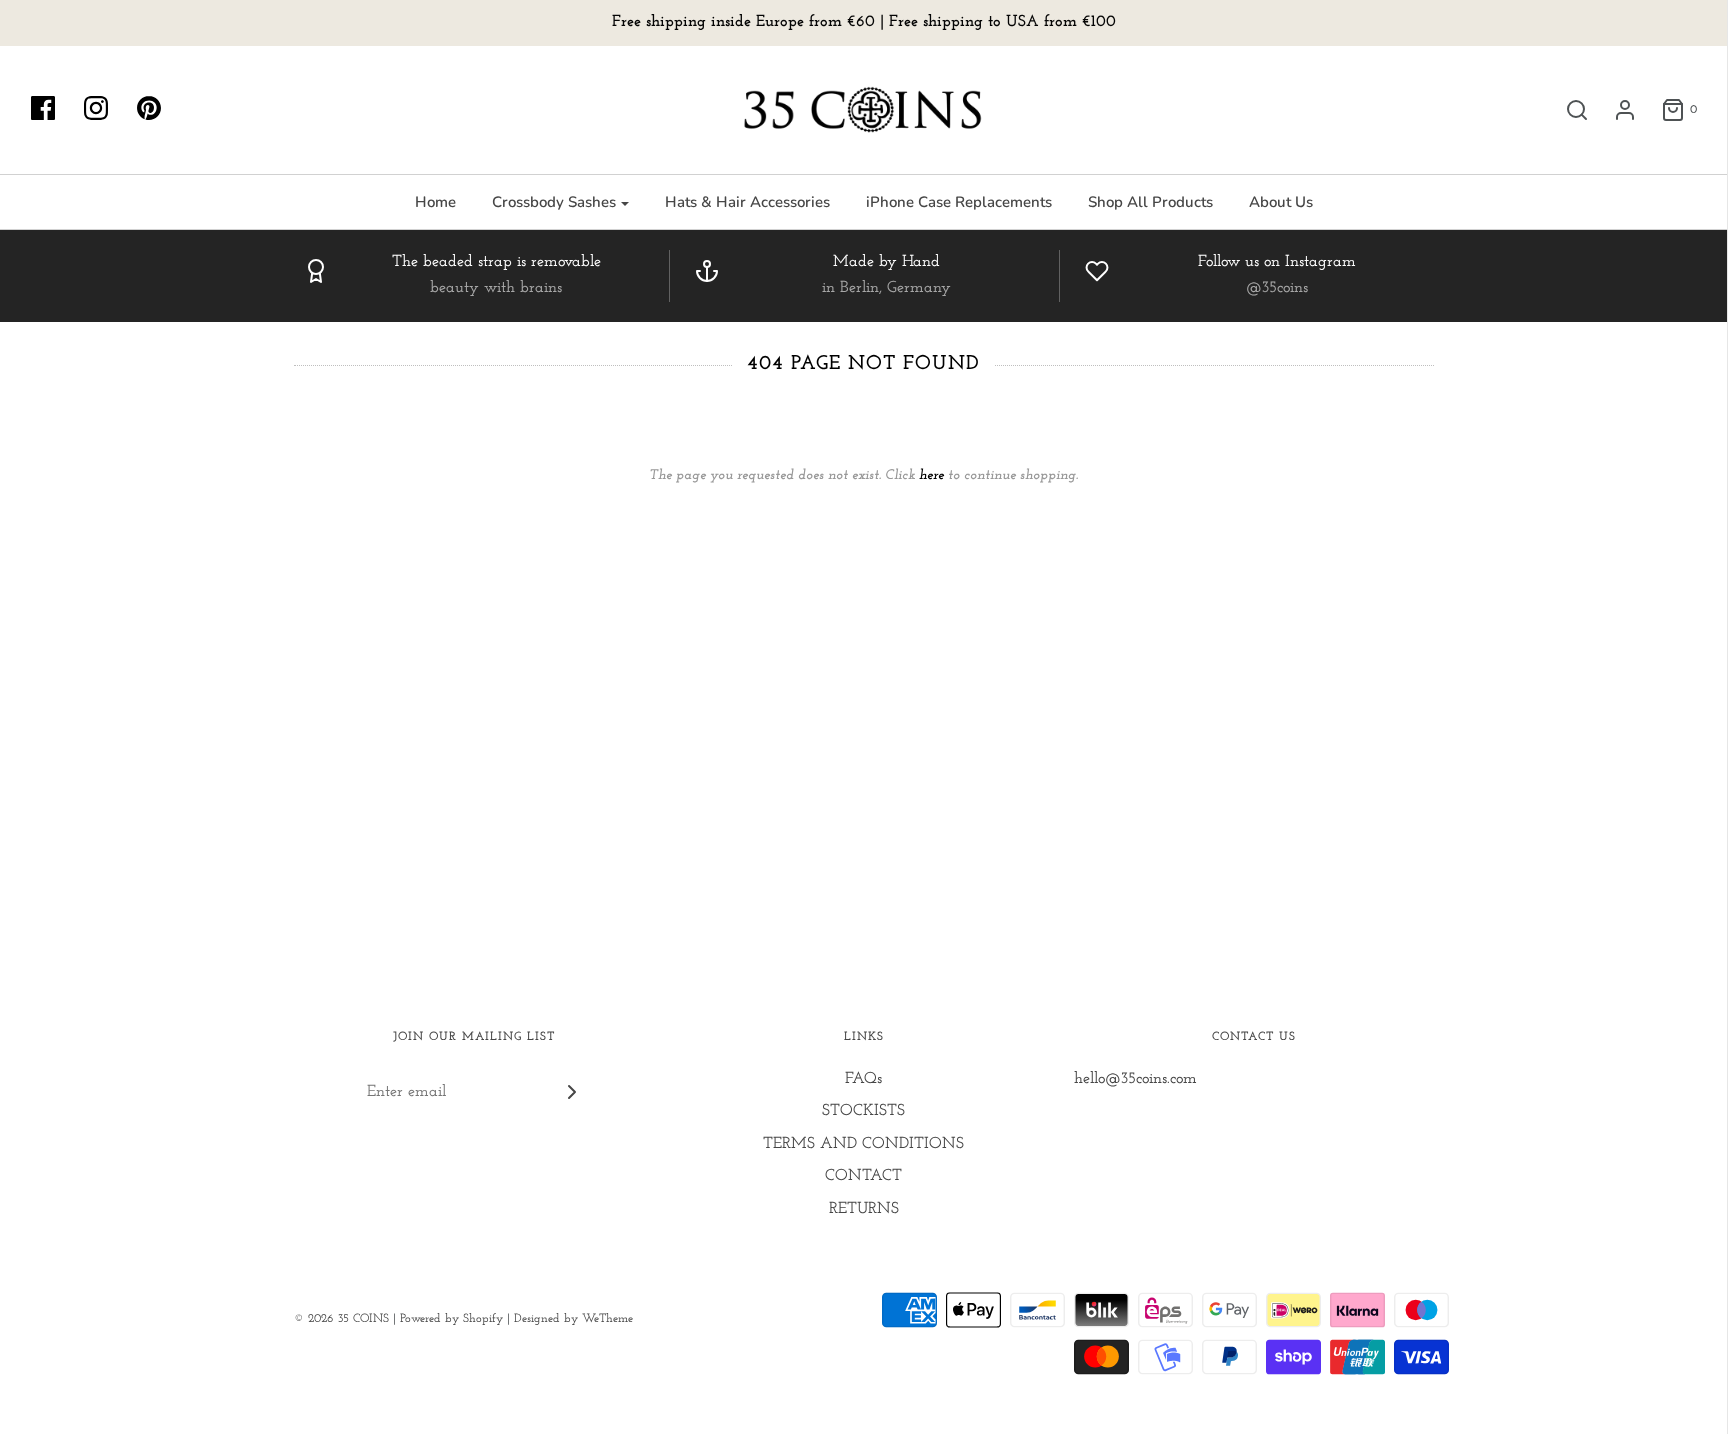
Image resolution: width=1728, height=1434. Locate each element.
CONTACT (863, 1176)
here (931, 475)
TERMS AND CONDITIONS (863, 1144)
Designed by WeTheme (573, 1319)
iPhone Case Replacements (959, 202)
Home (435, 202)
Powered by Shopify (451, 1319)
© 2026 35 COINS (341, 1319)
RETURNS (864, 1209)
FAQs (863, 1079)
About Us (1281, 202)
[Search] (1567, 110)
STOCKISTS (863, 1111)
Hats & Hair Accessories (747, 202)
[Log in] (1615, 110)
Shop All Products (1150, 202)
